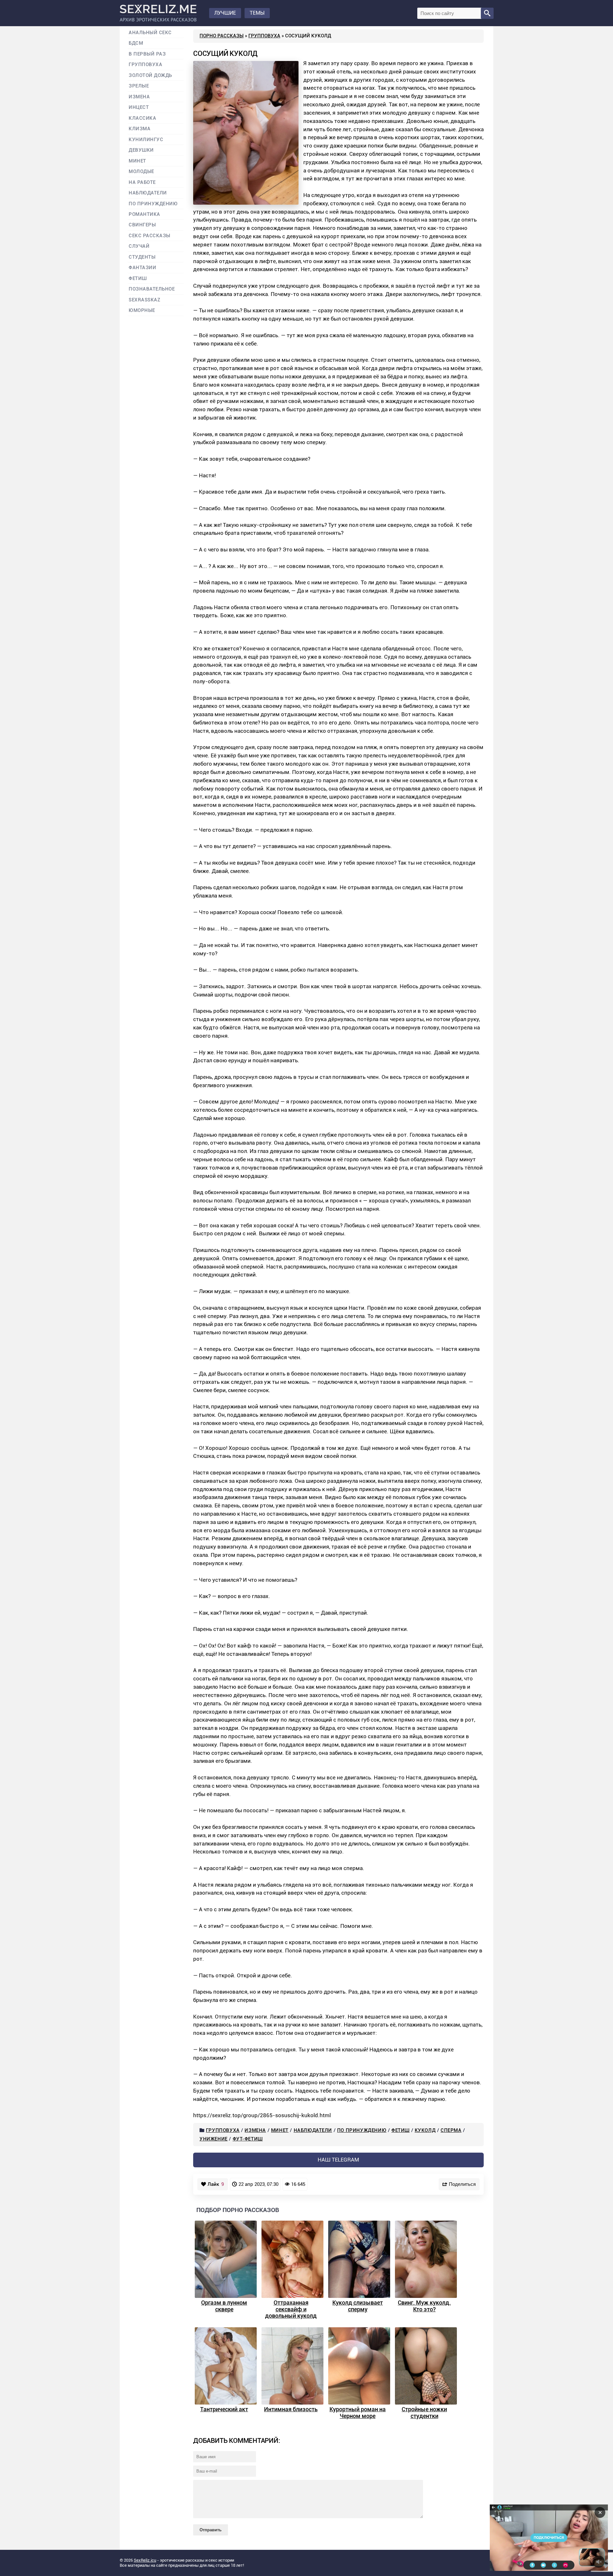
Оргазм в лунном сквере (224, 2306)
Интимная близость (291, 2409)
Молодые (141, 172)
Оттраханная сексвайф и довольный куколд (291, 2309)
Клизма (140, 129)
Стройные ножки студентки (424, 2413)
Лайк (216, 2184)
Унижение (214, 2139)
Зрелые (139, 86)
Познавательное (152, 289)
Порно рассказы (222, 36)
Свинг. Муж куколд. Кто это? (424, 2306)
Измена (255, 2130)
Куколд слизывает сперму (358, 2306)
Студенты (142, 257)
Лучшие (225, 13)
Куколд (425, 2130)
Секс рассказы (150, 236)
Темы (257, 13)
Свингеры (142, 225)
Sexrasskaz (144, 300)
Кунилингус (146, 140)
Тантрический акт (224, 2409)
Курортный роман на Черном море (358, 2413)
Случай (139, 246)
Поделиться (462, 2184)
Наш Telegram (338, 2160)
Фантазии (142, 268)
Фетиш (401, 2130)
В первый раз (147, 54)
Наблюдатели (313, 2130)
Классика (142, 118)
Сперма (451, 2130)
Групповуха (264, 36)
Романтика (144, 214)
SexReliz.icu (145, 2560)
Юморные (142, 311)
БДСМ (136, 43)
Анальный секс (150, 33)
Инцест (139, 107)
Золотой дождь (150, 76)
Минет (280, 2130)
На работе (142, 182)
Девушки (141, 150)
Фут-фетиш (248, 2139)
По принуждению (362, 2130)
